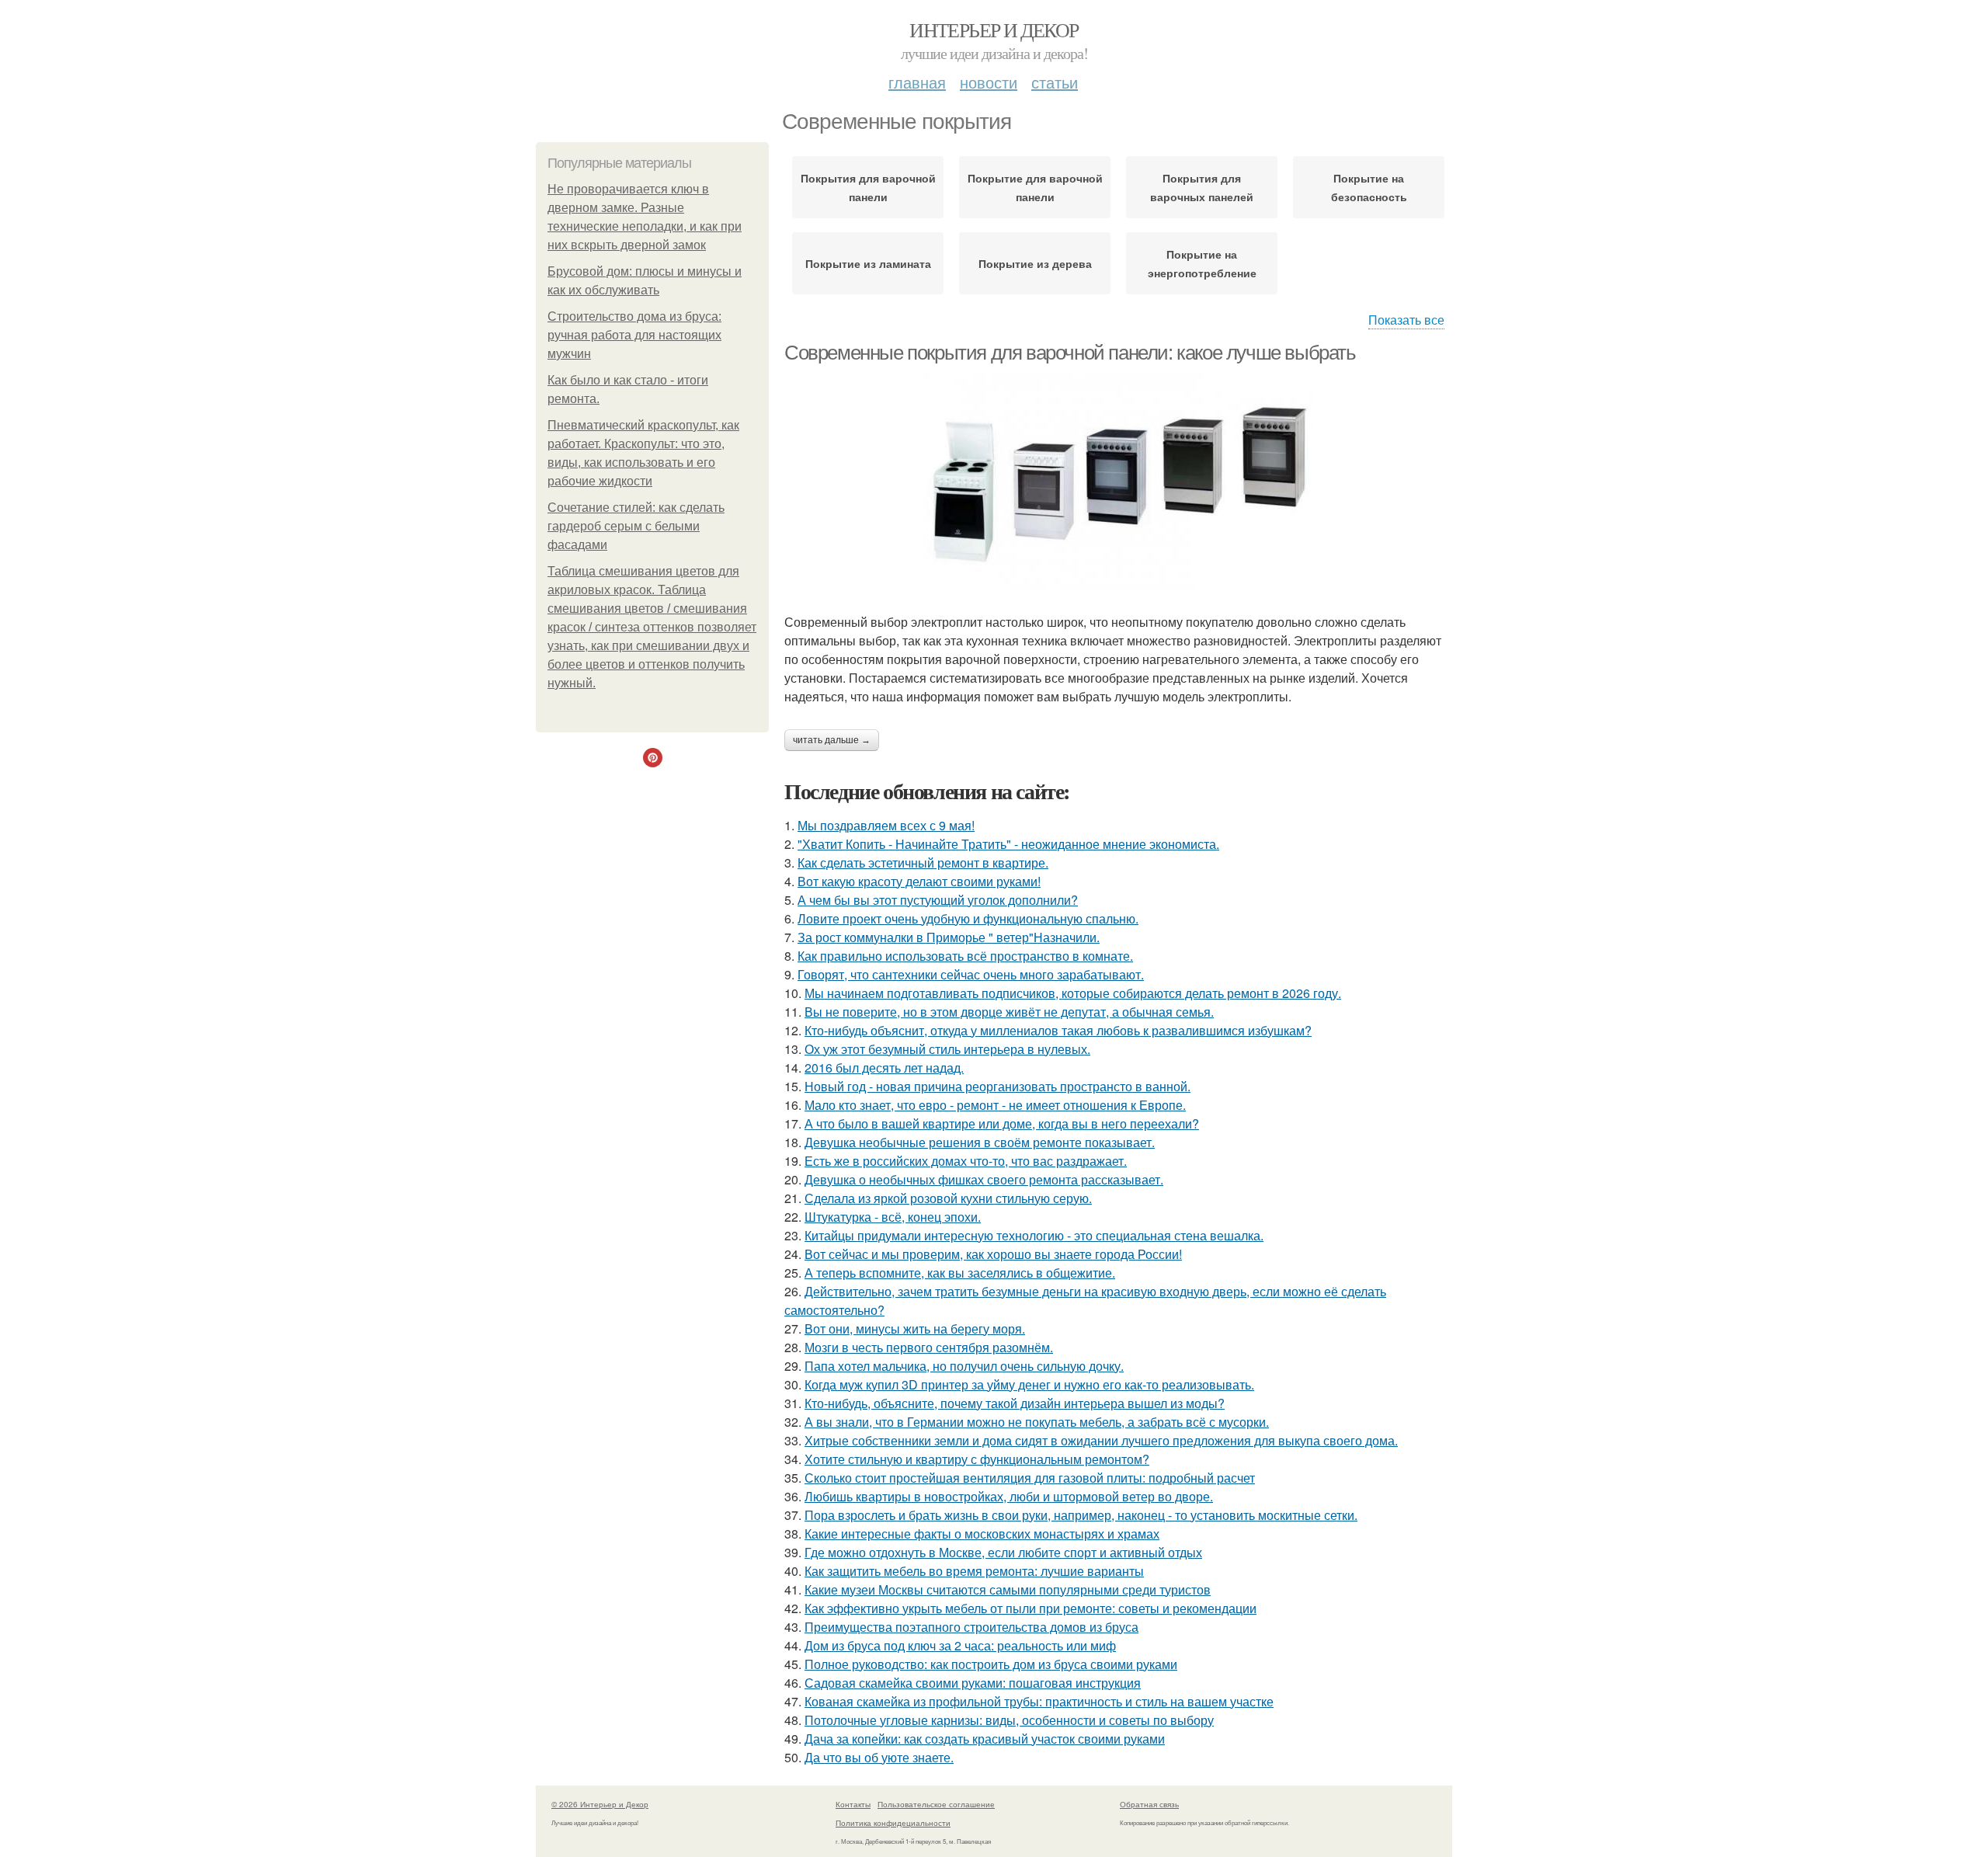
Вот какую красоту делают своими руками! (919, 881)
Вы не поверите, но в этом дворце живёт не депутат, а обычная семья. (1009, 1012)
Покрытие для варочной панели (1035, 187)
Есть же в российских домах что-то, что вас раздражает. (966, 1161)
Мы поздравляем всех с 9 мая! (886, 825)
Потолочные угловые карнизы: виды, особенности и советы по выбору (1009, 1720)
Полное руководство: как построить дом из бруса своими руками (991, 1664)
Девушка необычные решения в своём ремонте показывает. (980, 1142)
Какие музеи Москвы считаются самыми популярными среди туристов (1008, 1589)
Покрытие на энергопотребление (1202, 263)
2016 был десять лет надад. (884, 1068)
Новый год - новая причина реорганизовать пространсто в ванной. (997, 1086)
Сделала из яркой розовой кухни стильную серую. (948, 1198)
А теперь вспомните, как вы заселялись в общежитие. (960, 1273)
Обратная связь (1149, 1804)
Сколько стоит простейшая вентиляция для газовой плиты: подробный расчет (1030, 1478)
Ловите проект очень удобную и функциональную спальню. (968, 918)
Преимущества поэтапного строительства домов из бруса (971, 1627)
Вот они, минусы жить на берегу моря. (915, 1328)
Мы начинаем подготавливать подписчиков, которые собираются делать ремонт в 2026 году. (1073, 993)
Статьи (1055, 82)
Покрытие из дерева (1035, 263)
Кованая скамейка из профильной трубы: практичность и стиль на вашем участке (1039, 1701)
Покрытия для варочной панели (868, 187)
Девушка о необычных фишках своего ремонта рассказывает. (984, 1179)
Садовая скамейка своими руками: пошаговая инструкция (973, 1683)
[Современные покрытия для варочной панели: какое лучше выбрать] (1118, 481)
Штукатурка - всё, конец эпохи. (893, 1217)
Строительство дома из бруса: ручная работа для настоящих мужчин (634, 335)
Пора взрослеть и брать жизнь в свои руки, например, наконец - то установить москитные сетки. (1081, 1515)
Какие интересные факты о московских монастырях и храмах (982, 1534)
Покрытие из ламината (868, 263)
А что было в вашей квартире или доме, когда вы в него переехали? (1002, 1123)
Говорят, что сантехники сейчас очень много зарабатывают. (971, 974)
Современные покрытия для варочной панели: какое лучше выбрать (1070, 353)
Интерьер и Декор (994, 30)
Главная (917, 82)
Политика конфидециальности (893, 1823)
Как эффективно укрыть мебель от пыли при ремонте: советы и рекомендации (1030, 1608)
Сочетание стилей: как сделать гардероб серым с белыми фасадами (636, 526)
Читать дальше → (832, 740)
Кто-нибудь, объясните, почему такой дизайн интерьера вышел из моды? (1015, 1403)
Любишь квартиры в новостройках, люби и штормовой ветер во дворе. (1009, 1496)
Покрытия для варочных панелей (1202, 187)
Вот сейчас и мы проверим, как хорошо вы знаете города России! (993, 1254)
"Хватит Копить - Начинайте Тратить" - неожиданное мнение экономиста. (1008, 844)
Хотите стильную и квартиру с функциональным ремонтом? (977, 1459)
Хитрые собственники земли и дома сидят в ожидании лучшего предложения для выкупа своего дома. (1101, 1440)
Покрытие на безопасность (1369, 187)
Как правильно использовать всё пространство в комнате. (965, 956)
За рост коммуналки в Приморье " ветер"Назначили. (949, 937)
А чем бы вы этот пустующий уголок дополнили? (938, 900)
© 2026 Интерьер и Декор (600, 1804)
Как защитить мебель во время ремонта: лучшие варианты (974, 1571)
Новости (989, 82)
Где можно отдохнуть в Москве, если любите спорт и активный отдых (1003, 1552)
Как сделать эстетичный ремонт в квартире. (923, 862)
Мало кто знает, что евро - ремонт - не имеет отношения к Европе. (995, 1105)
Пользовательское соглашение (936, 1804)
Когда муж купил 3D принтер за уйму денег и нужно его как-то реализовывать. (1029, 1384)
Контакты (853, 1804)
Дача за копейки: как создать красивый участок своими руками (985, 1739)
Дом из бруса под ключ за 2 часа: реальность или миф (960, 1645)
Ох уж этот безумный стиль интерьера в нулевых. (947, 1049)
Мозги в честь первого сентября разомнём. (929, 1347)
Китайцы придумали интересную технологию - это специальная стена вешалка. (1034, 1235)
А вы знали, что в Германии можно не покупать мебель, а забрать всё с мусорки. (1037, 1422)
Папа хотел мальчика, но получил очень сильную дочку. (964, 1366)
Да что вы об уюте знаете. (879, 1757)
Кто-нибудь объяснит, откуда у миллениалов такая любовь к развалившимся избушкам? (1058, 1030)
